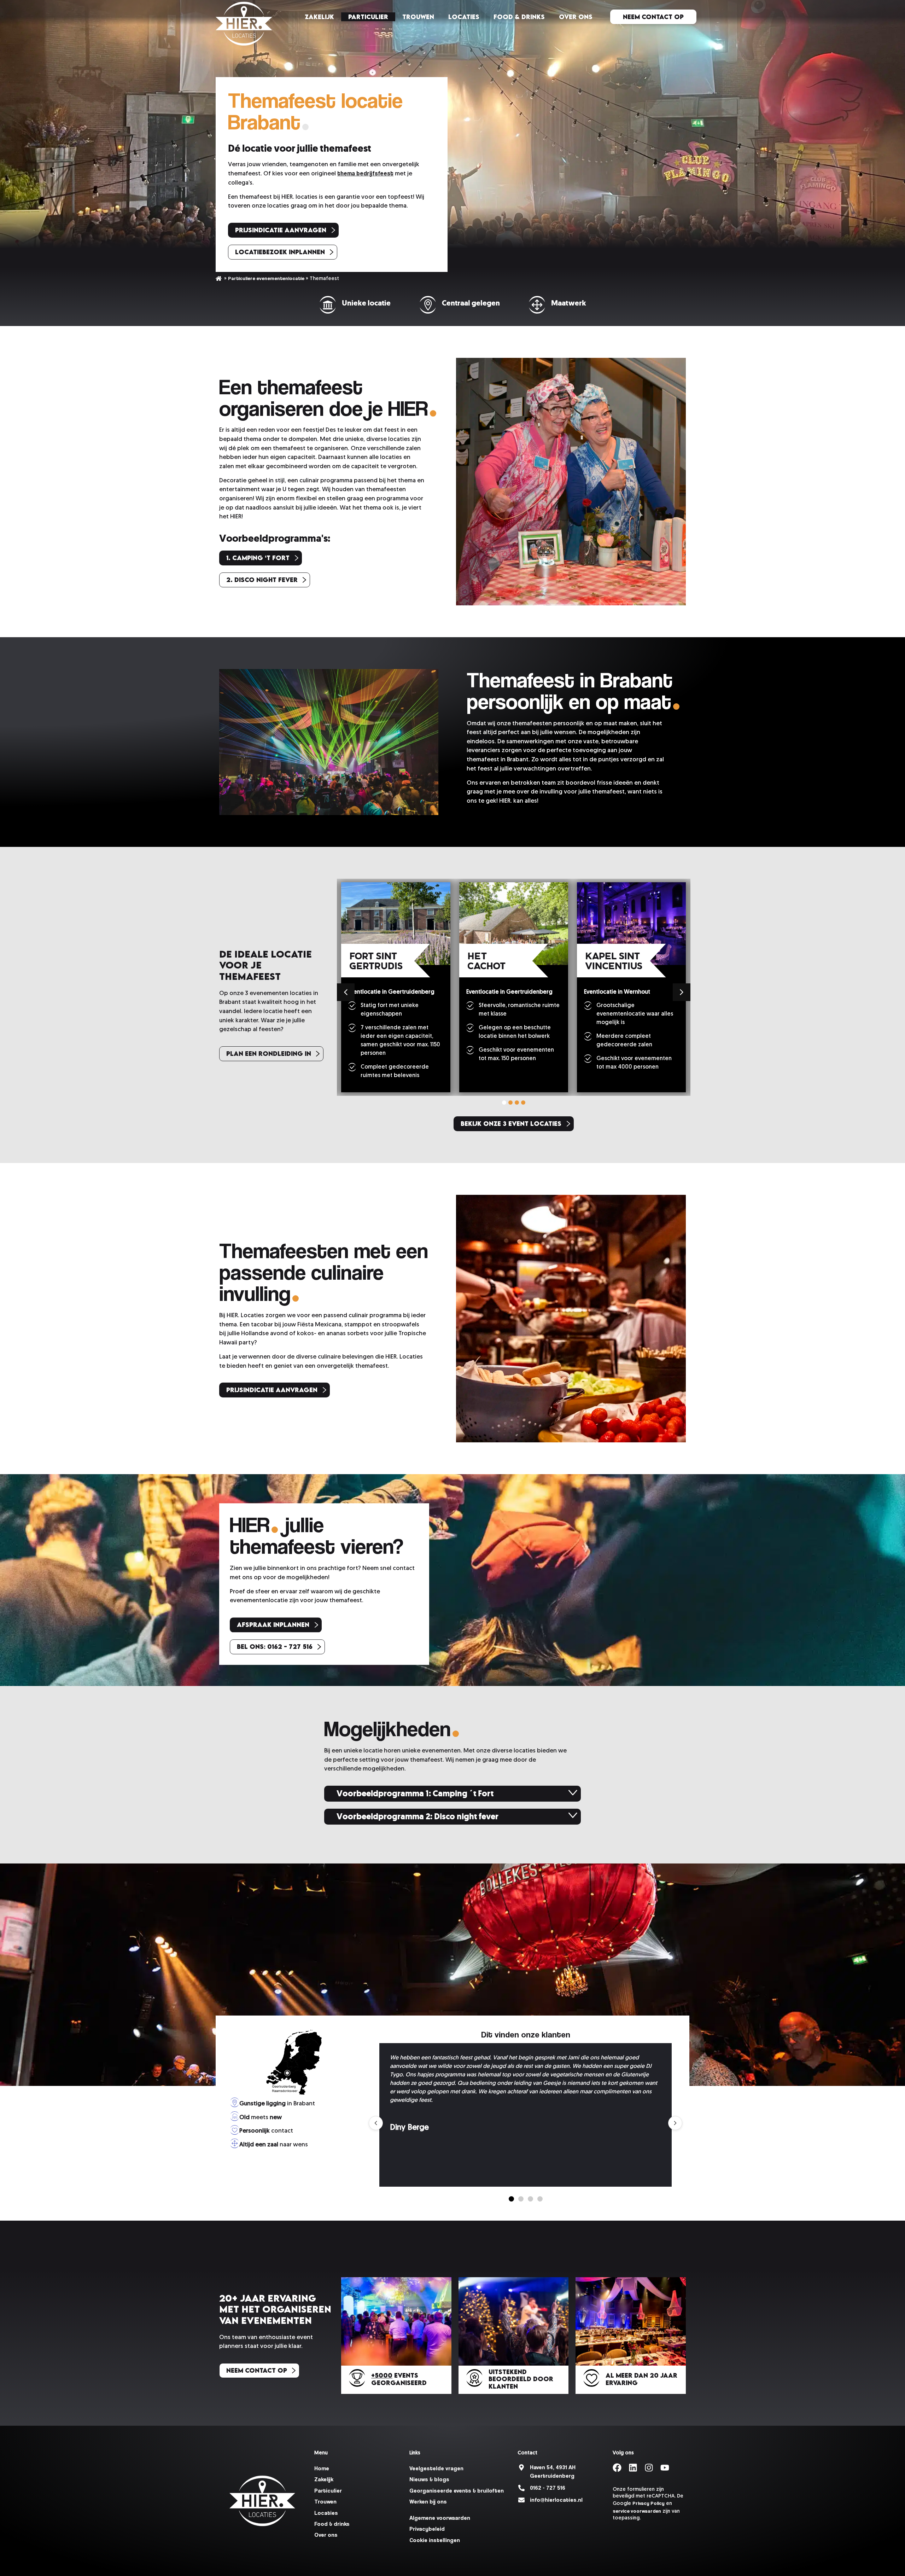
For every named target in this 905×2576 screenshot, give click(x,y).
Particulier (368, 17)
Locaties (464, 17)
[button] (682, 992)
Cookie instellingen (435, 2540)
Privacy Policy (649, 2503)
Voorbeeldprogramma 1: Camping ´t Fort (415, 1793)
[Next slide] (675, 2123)
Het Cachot (487, 962)
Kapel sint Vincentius (614, 962)
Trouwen (418, 17)
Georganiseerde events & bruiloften (457, 2491)
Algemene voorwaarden (440, 2518)
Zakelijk (319, 17)
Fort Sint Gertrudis (376, 962)
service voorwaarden (637, 2511)
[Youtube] (665, 2468)
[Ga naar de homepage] (244, 24)
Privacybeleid (427, 2529)
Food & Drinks (519, 17)
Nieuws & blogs (429, 2479)
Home (219, 278)
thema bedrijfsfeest (365, 173)
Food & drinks (332, 2524)
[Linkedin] (633, 2468)
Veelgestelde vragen (436, 2468)
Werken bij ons (428, 2502)
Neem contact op (653, 17)
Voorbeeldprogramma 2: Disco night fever (418, 1816)
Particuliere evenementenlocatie (266, 278)
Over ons (576, 17)
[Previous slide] (376, 2123)
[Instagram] (649, 2468)
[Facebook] (617, 2468)
